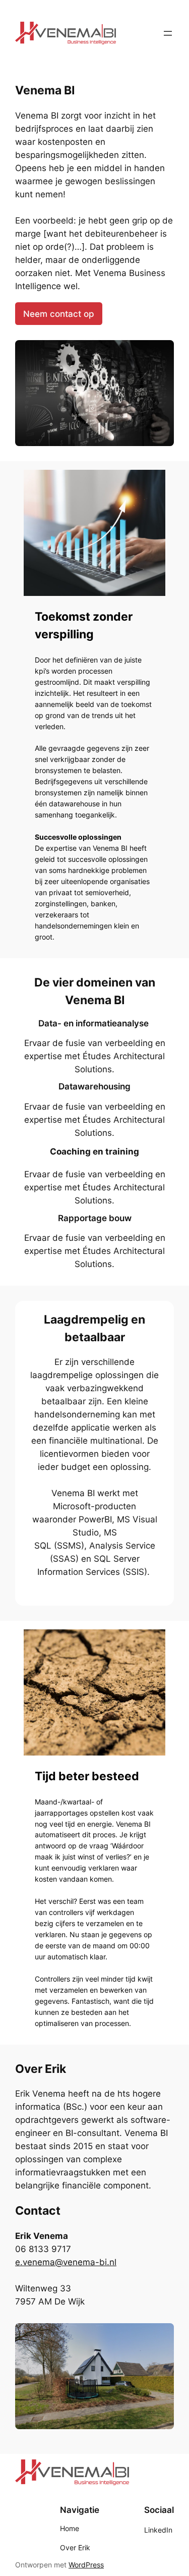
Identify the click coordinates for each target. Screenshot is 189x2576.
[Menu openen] (168, 33)
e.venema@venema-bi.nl (66, 2262)
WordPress (86, 2565)
